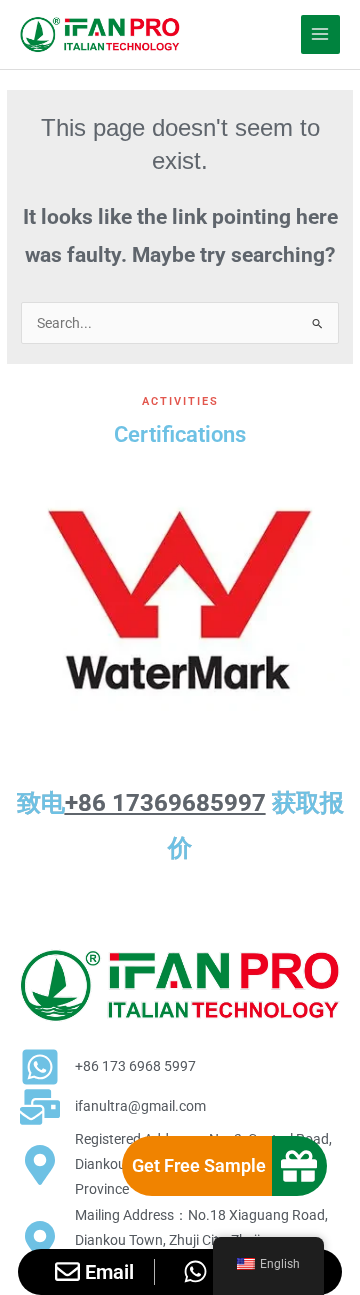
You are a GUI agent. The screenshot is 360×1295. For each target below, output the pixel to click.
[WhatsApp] (195, 1271)
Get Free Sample (199, 1165)
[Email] (67, 1271)
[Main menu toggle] (320, 34)
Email (109, 1272)
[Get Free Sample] (299, 1166)
